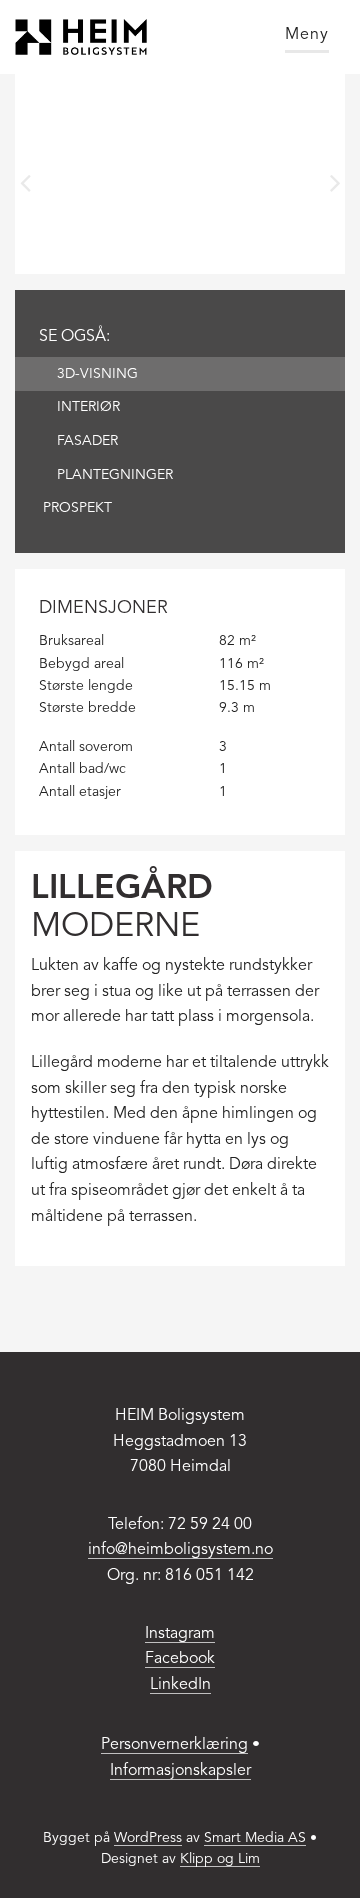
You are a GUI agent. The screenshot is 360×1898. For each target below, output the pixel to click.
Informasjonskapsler (180, 1771)
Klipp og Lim (220, 1859)
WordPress (148, 1838)
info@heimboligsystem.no (180, 1550)
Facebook (180, 1659)
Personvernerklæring (174, 1745)
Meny (307, 35)
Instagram (180, 1634)
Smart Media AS (255, 1838)
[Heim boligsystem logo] (81, 37)
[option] (180, 174)
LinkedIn (180, 1685)
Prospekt (77, 508)
